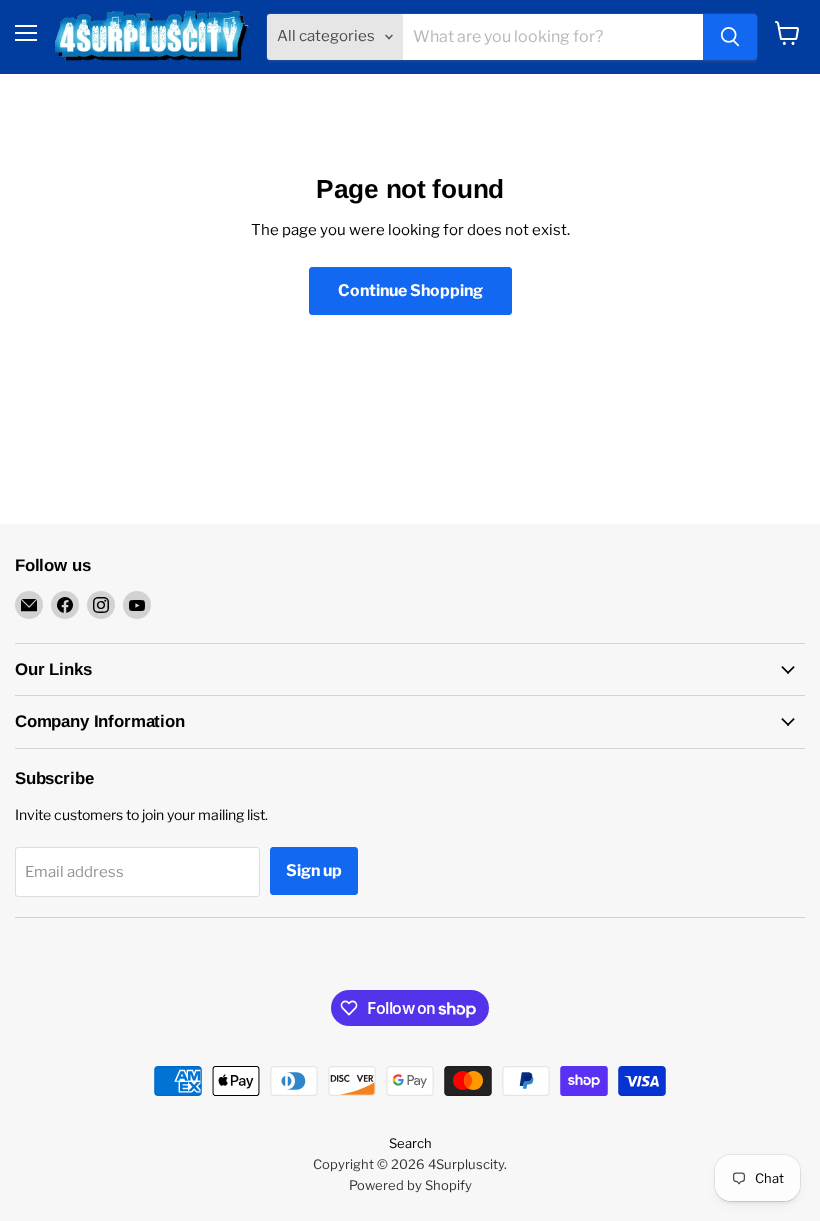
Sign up (314, 870)
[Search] (730, 37)
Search (410, 1143)
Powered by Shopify (410, 1185)
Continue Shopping (410, 290)
